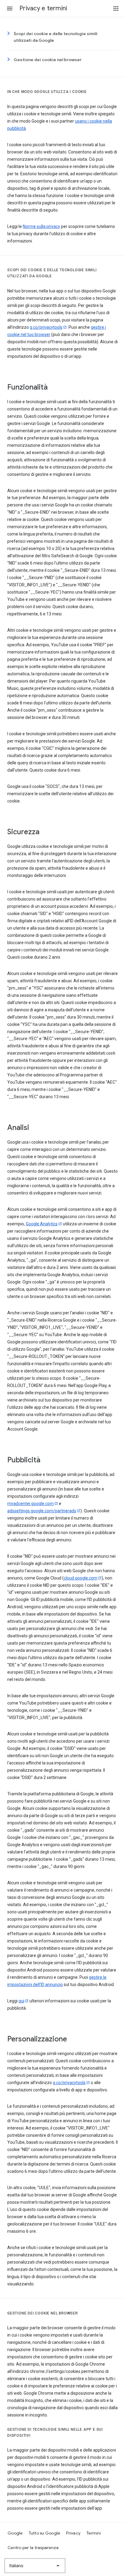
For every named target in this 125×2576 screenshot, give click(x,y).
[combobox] (35, 2566)
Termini (94, 2533)
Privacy (73, 2533)
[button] (10, 8)
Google (15, 2533)
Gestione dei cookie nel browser (48, 60)
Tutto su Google (45, 2533)
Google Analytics (42, 1224)
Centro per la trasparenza (33, 2548)
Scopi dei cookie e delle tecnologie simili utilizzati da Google (56, 37)
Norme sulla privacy (41, 226)
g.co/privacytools (46, 327)
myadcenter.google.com (30, 1504)
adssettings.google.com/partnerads (42, 1511)
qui (21, 2001)
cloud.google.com (81, 1578)
